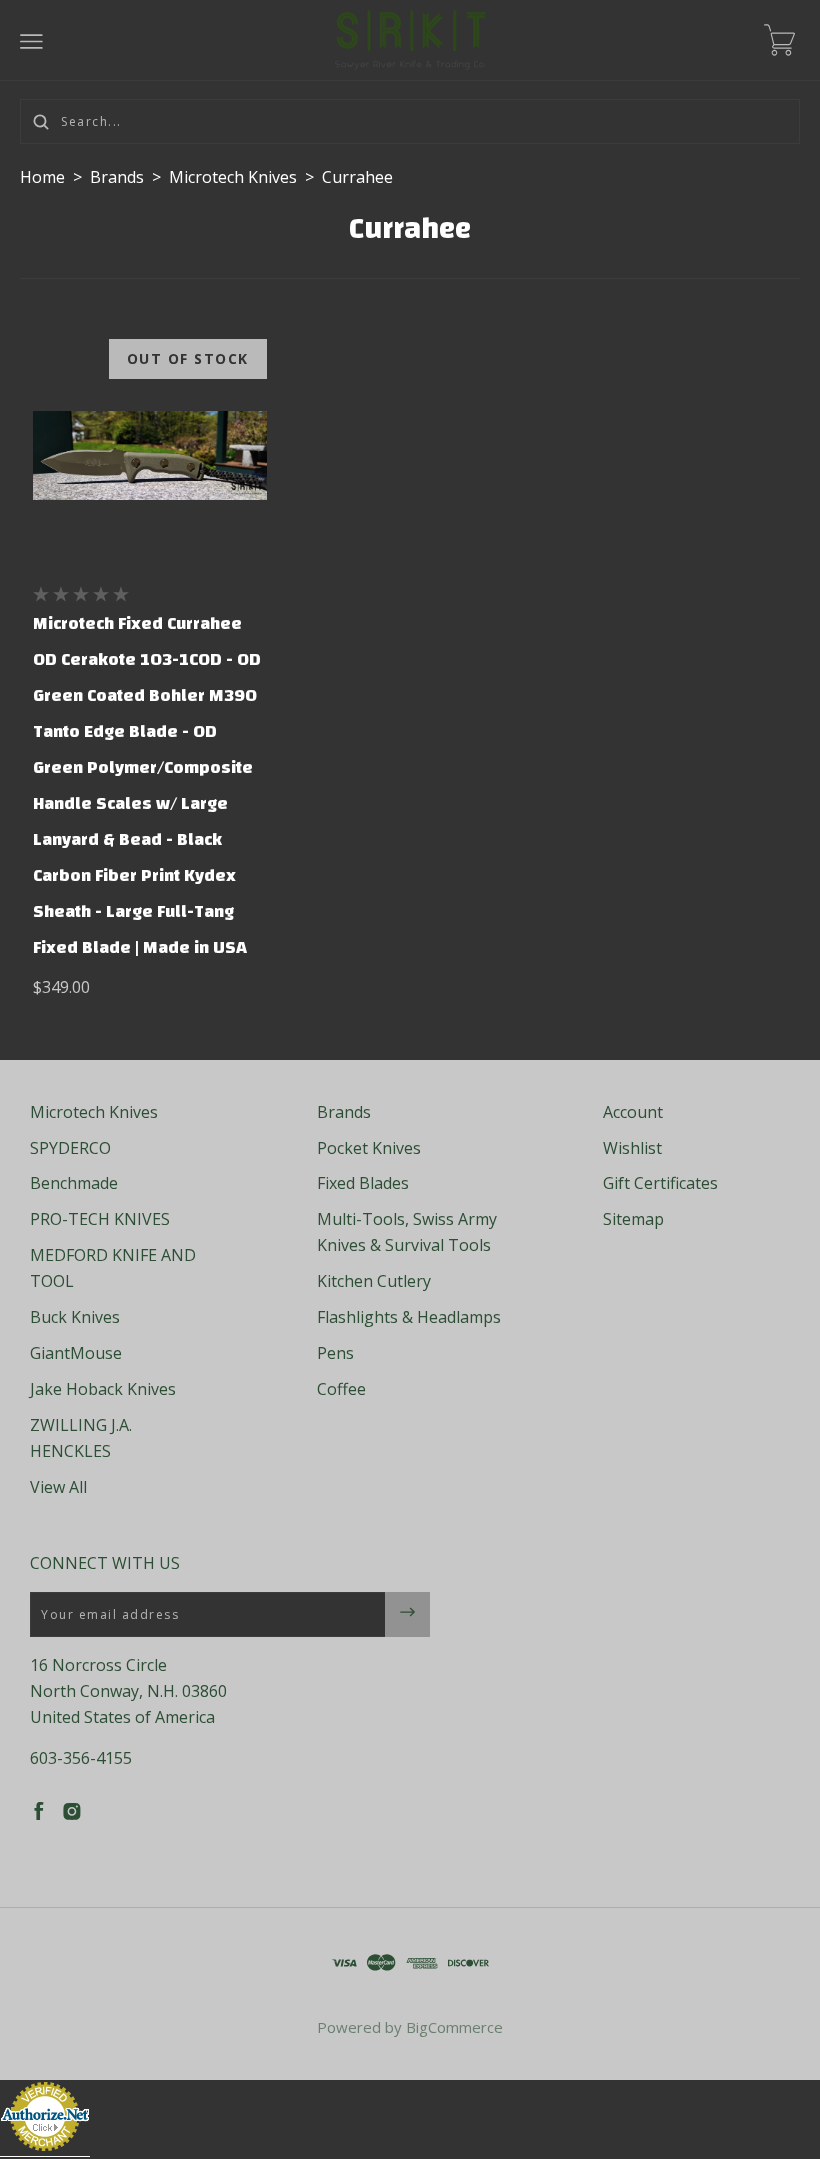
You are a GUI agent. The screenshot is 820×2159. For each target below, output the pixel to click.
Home (42, 177)
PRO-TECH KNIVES (100, 1219)
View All (58, 1487)
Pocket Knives (369, 1148)
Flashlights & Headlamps (409, 1317)
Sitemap (633, 1219)
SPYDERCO (70, 1148)
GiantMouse (76, 1353)
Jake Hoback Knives (103, 1389)
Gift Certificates (660, 1183)
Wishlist (632, 1148)
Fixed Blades (363, 1183)
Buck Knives (75, 1317)
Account (633, 1112)
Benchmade (74, 1183)
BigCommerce (454, 2027)
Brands (117, 177)
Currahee (357, 177)
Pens (335, 1353)
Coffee (341, 1389)
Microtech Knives (233, 177)
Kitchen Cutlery (374, 1281)
